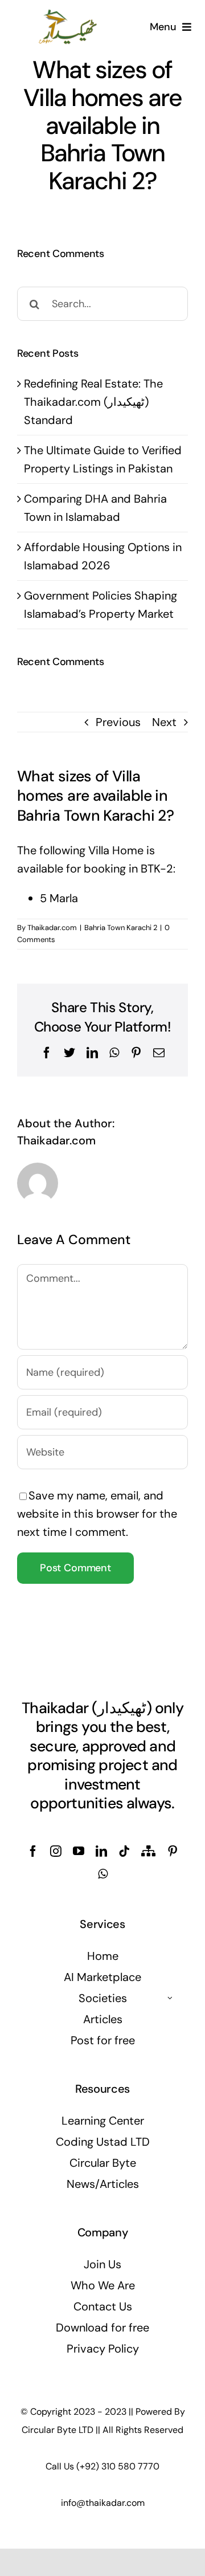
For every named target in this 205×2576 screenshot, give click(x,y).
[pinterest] (173, 1851)
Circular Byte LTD (58, 2430)
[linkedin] (101, 1851)
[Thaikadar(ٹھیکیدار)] (68, 14)
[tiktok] (124, 1851)
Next (164, 722)
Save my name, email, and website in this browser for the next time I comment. (97, 1514)
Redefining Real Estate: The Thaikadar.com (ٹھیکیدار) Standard (93, 402)
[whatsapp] (103, 1874)
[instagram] (56, 1851)
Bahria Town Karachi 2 (121, 928)
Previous (118, 722)
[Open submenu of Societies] (170, 1998)
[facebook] (33, 1851)
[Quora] (148, 1851)
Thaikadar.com (52, 928)
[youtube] (79, 1851)
